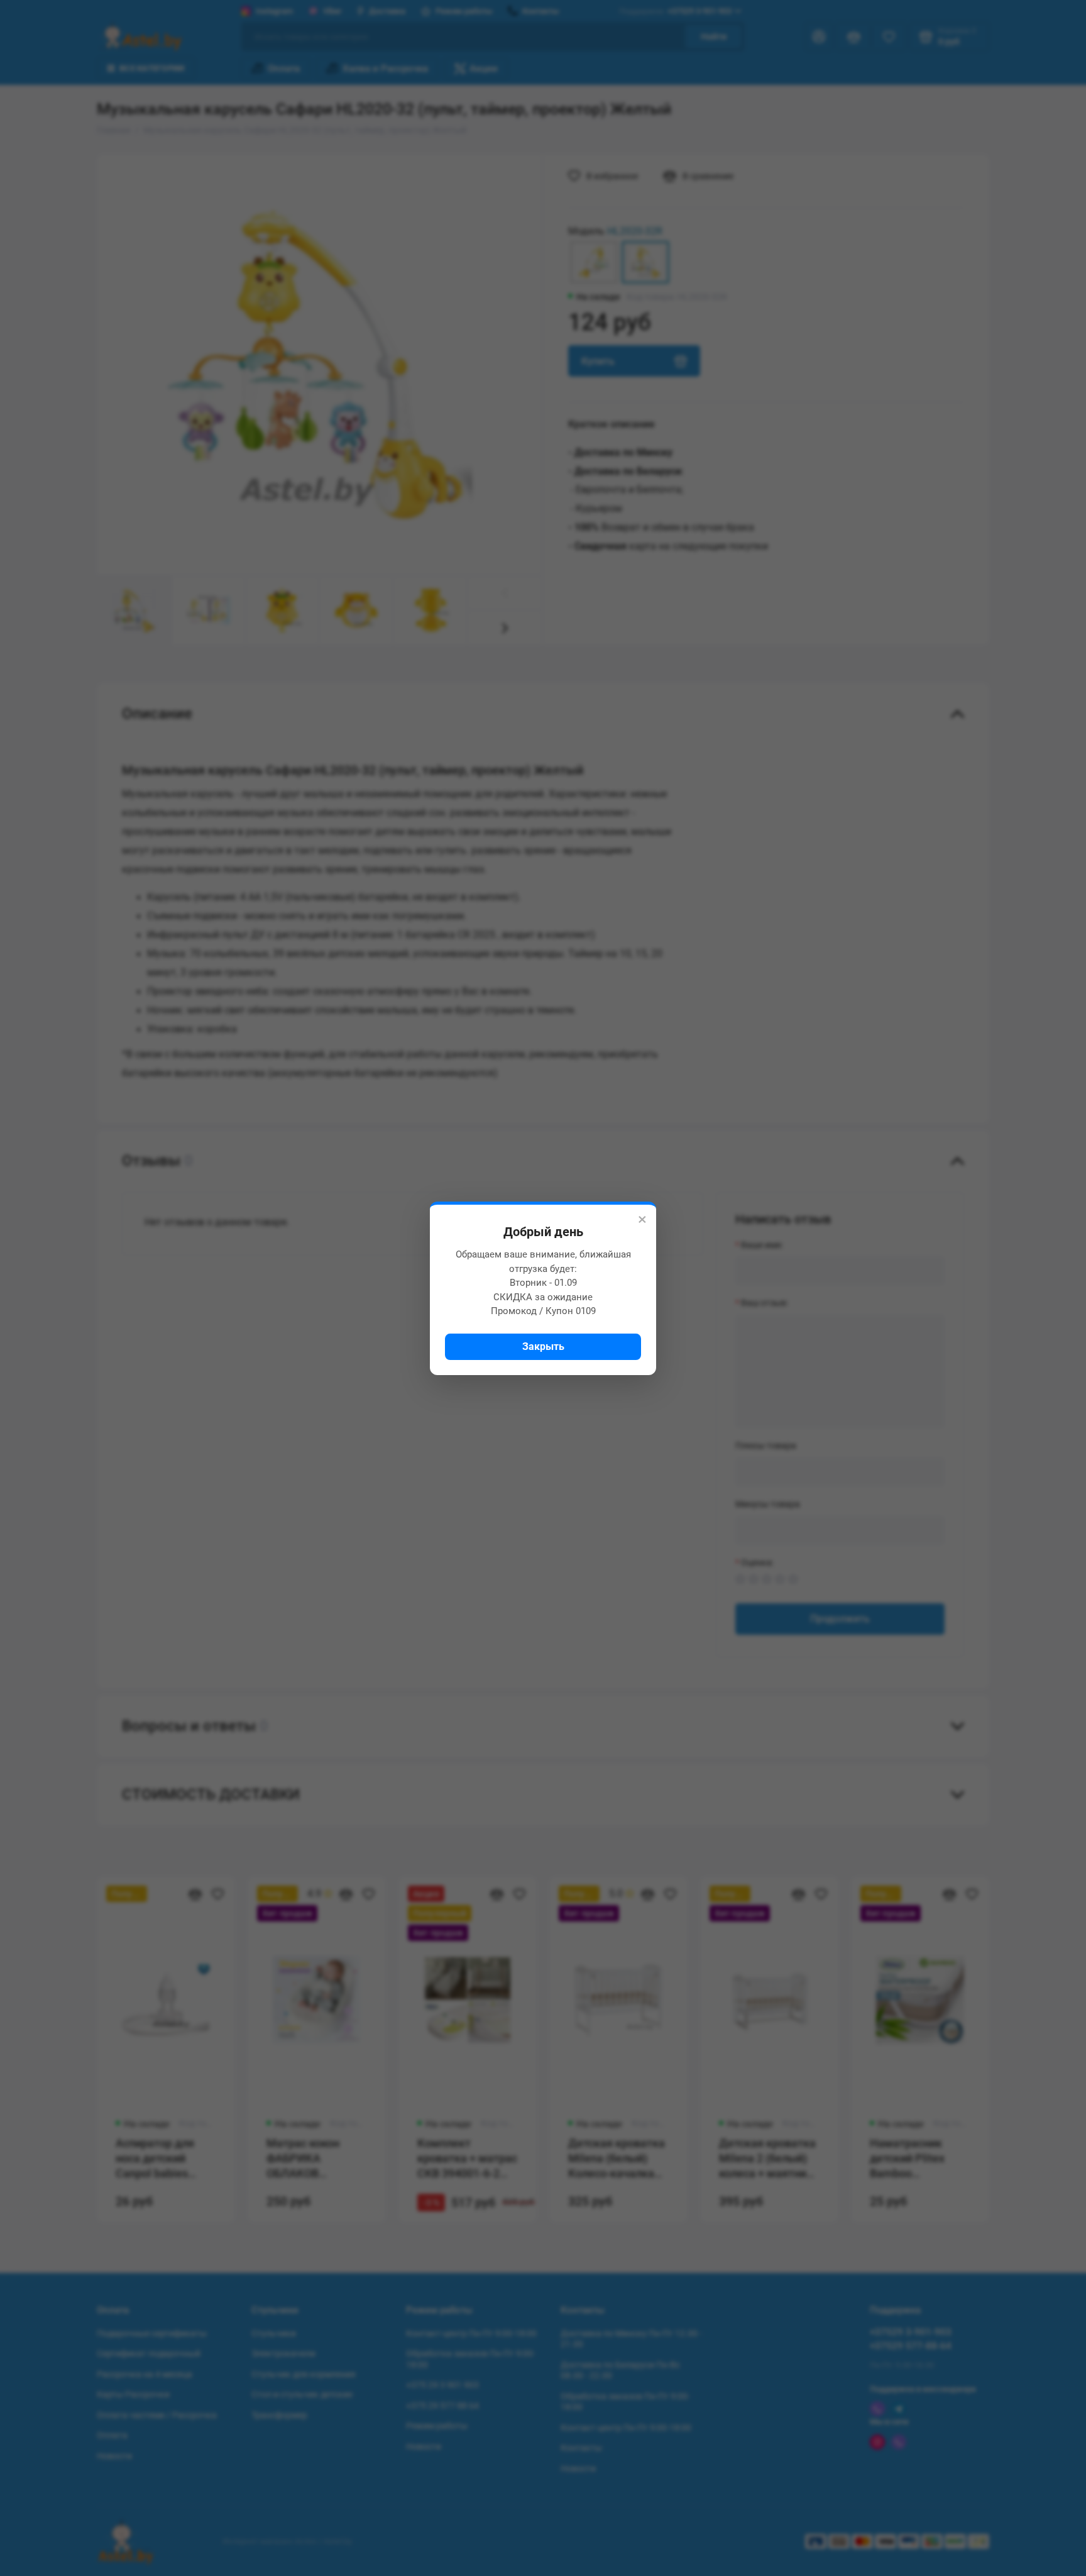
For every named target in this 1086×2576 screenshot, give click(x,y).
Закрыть (543, 1346)
